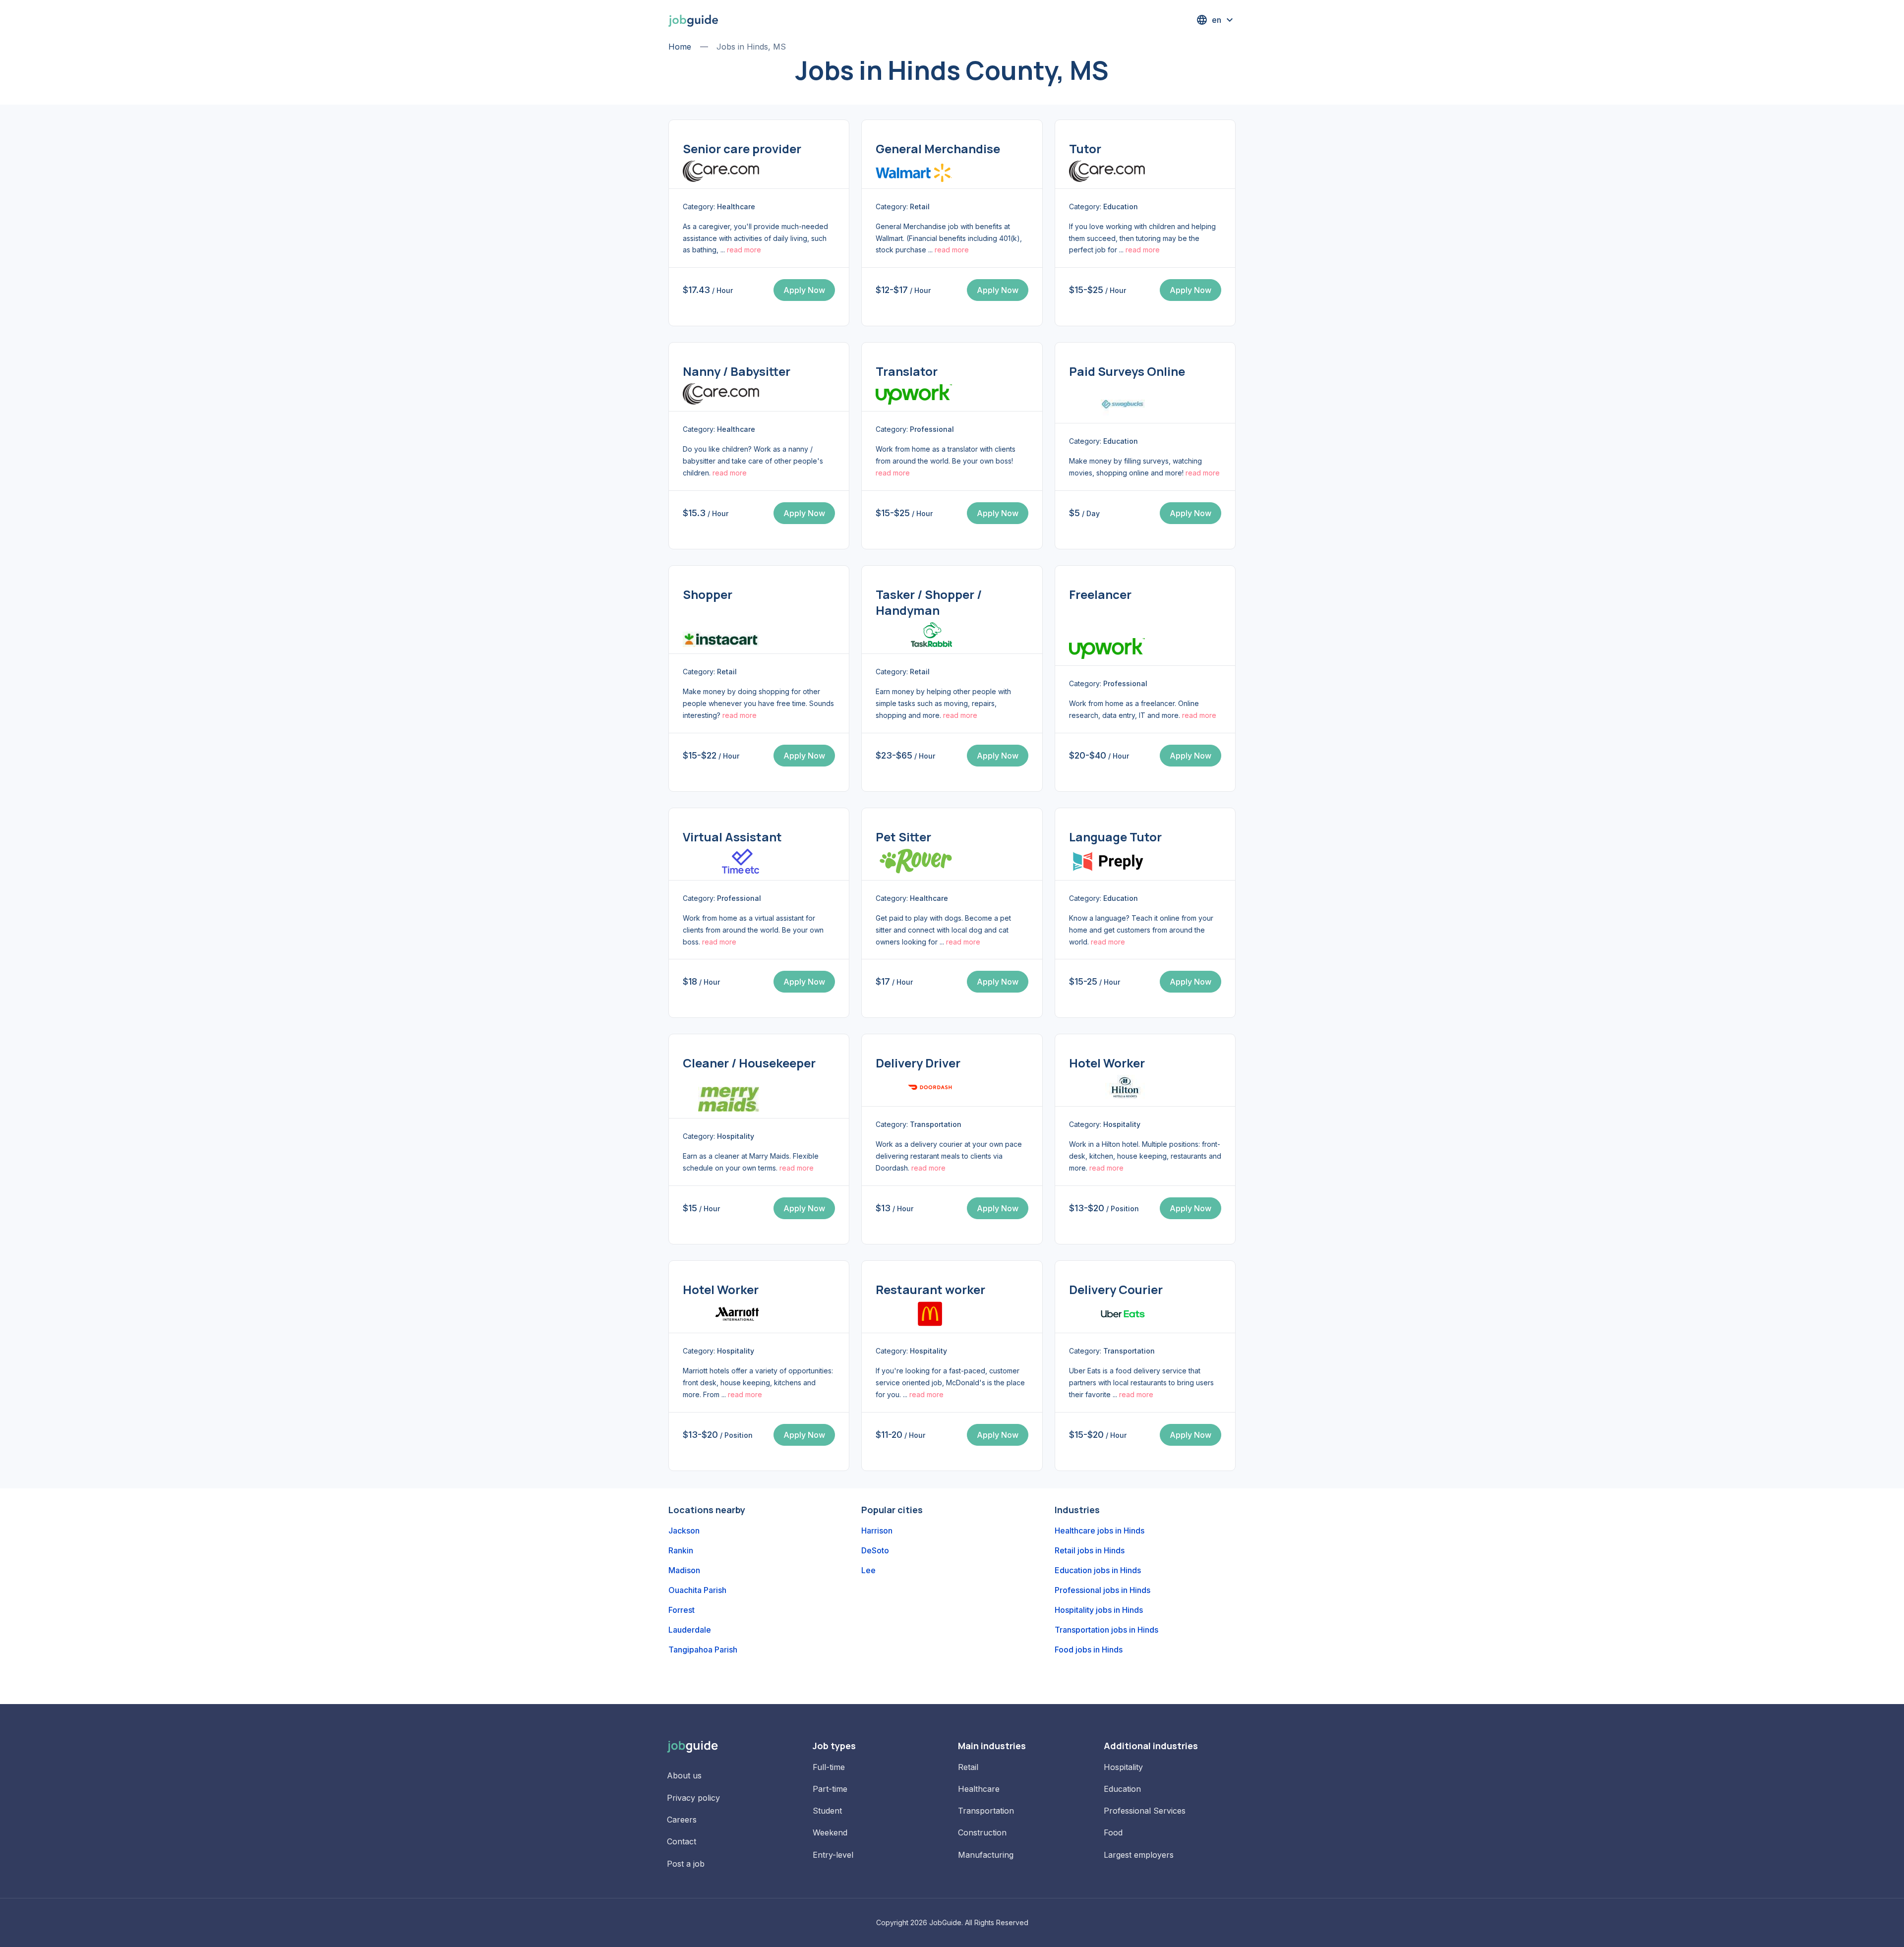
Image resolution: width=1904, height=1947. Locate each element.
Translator (907, 371)
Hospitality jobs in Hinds (1099, 1610)
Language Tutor (1115, 837)
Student (827, 1811)
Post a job (686, 1864)
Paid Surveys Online (1127, 371)
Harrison (877, 1531)
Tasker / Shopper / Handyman (929, 602)
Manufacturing (986, 1855)
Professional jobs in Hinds (1102, 1590)
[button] (1216, 20)
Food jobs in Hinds (1089, 1650)
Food (1113, 1832)
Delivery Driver (918, 1063)
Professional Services (1145, 1811)
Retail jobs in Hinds (1090, 1550)
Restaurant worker (930, 1289)
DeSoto (875, 1550)
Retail (968, 1767)
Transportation (986, 1811)
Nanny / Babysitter (737, 371)
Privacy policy (693, 1798)
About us (684, 1775)
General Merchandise (938, 148)
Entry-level (833, 1855)
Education (1122, 1789)
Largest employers (1139, 1855)
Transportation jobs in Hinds (1106, 1630)
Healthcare (979, 1789)
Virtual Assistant (732, 837)
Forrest (682, 1610)
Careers (682, 1820)
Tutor (1085, 148)
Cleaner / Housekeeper (749, 1063)
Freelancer (1100, 594)
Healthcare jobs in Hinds (1100, 1531)
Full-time (829, 1767)
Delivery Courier (1116, 1289)
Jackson (684, 1531)
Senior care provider (742, 148)
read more (744, 250)
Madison (684, 1570)
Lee (868, 1570)
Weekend (830, 1832)
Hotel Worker (1107, 1063)
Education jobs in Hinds (1098, 1570)
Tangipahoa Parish (703, 1650)
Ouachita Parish (697, 1590)
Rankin (681, 1550)
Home (680, 47)
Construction (982, 1832)
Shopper (708, 594)
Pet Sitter (903, 837)
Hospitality (1123, 1767)
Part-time (830, 1789)
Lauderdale (690, 1630)
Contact (682, 1841)
